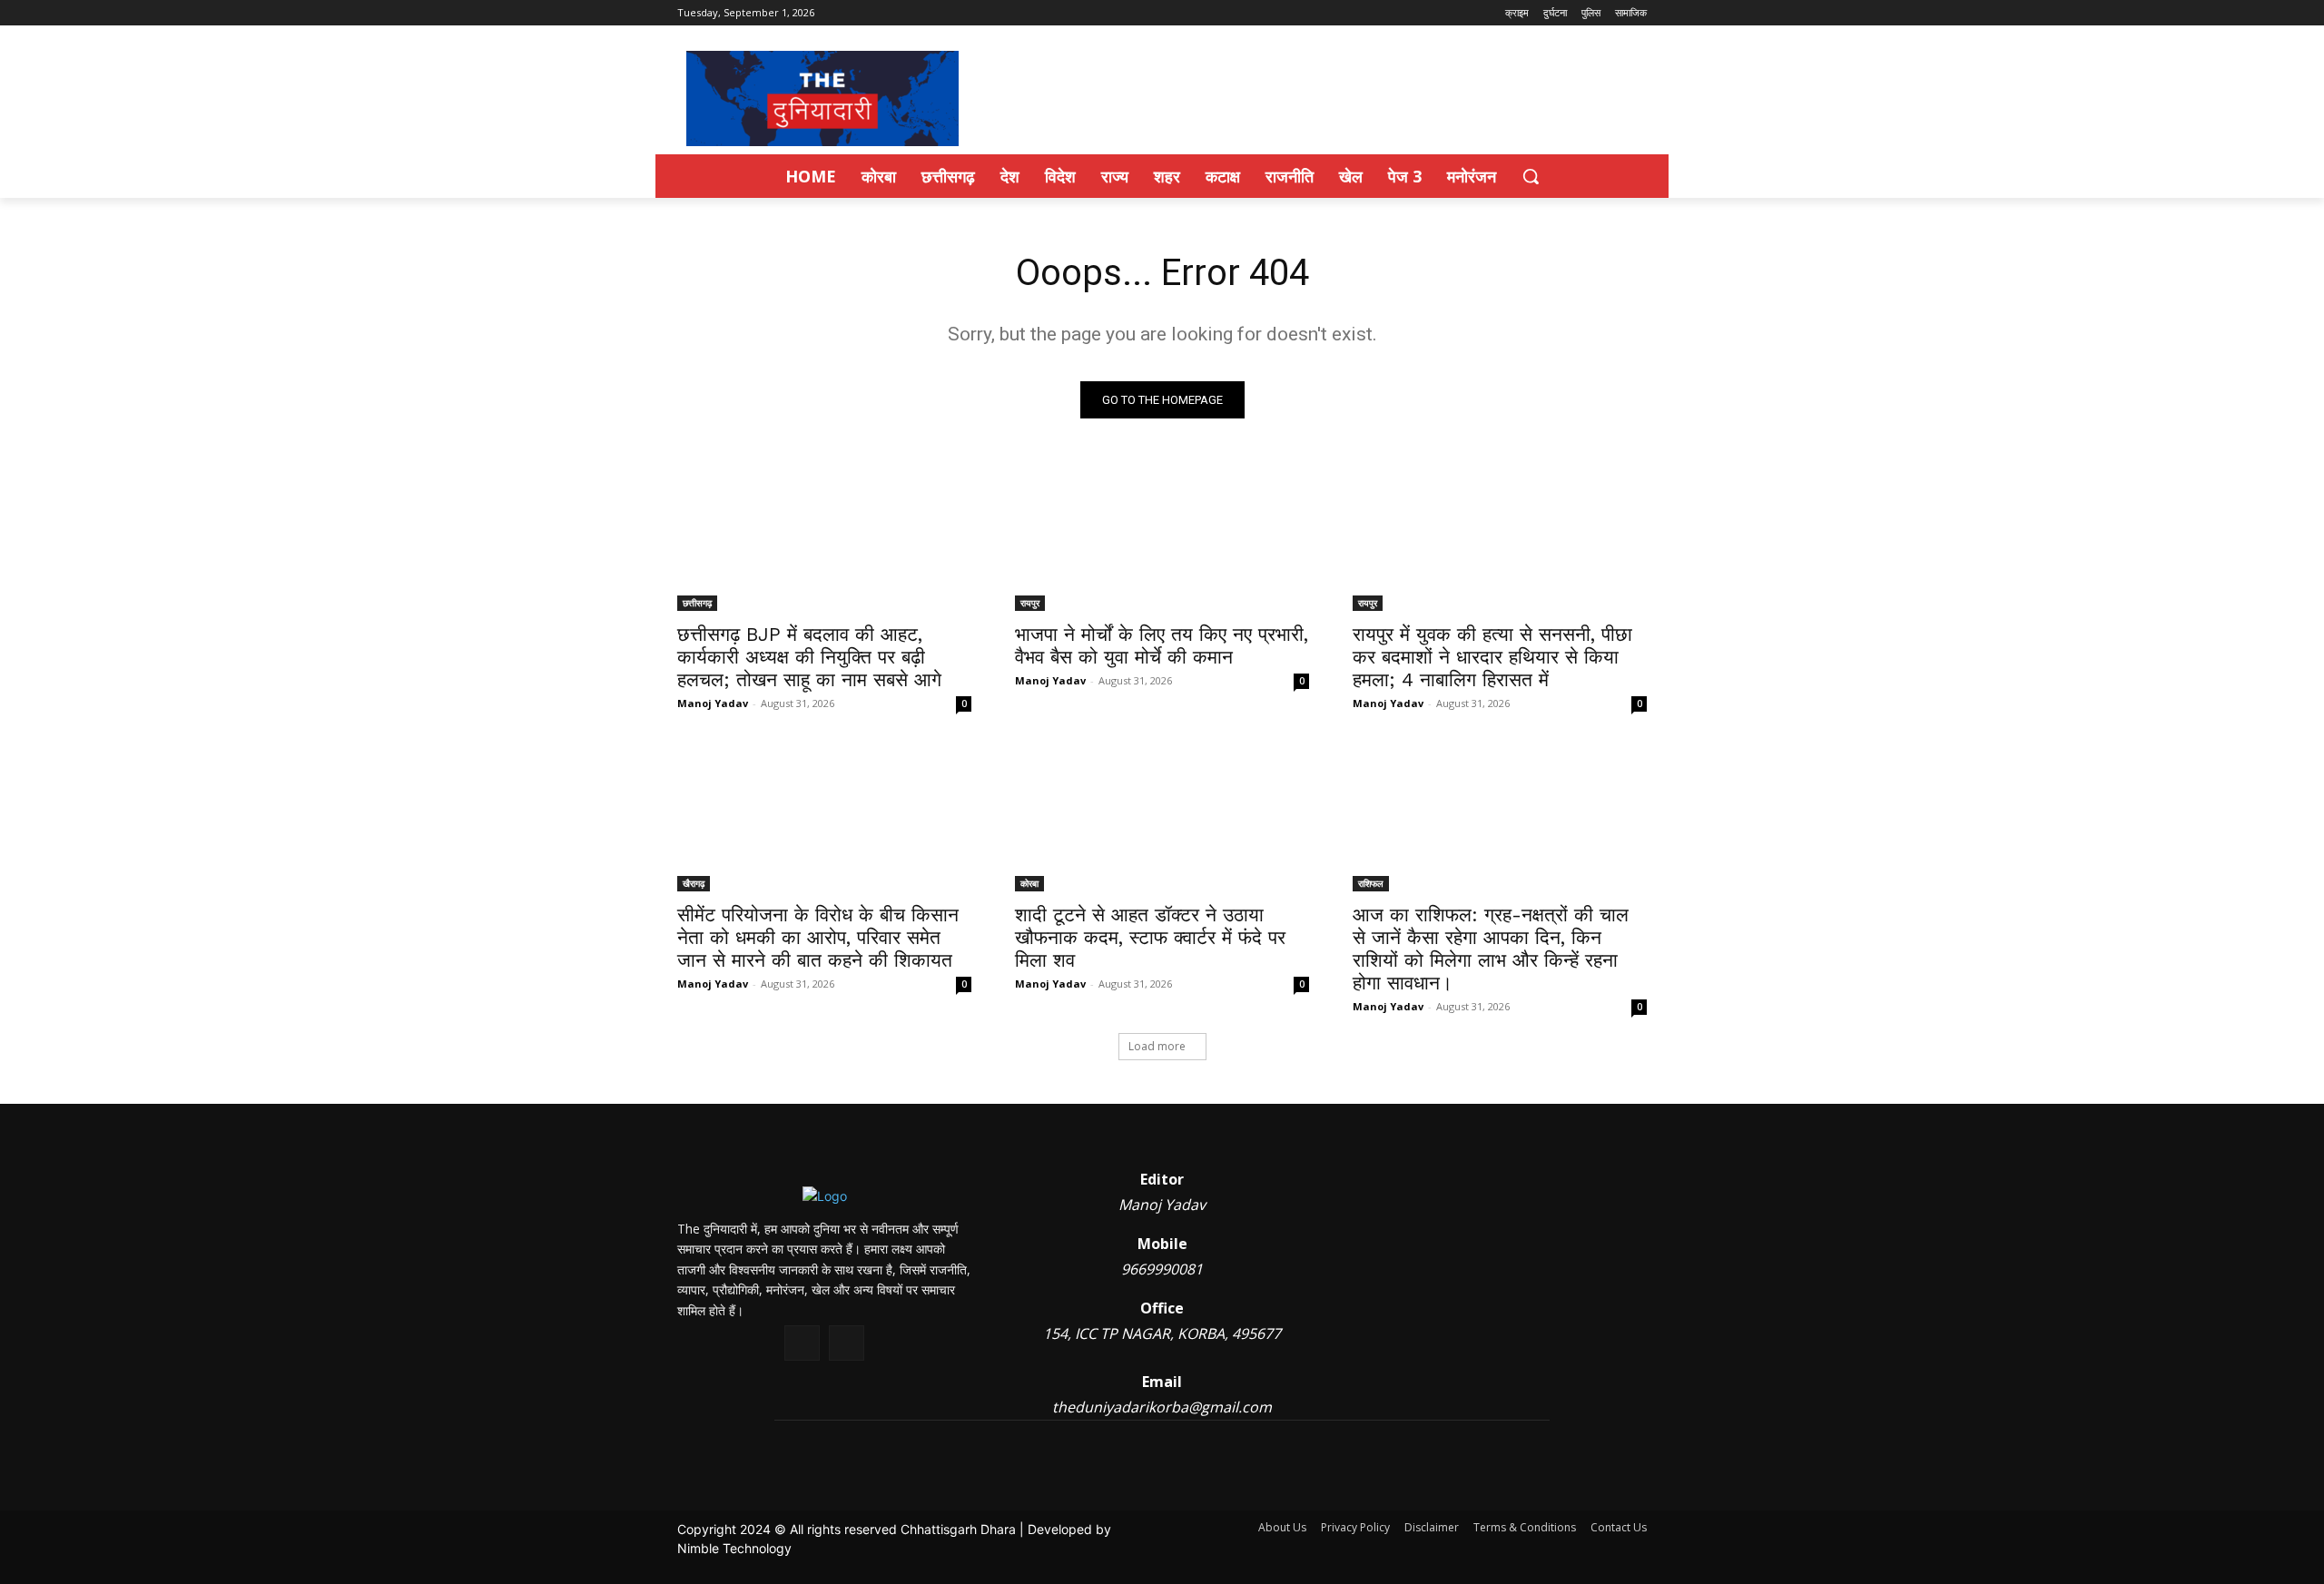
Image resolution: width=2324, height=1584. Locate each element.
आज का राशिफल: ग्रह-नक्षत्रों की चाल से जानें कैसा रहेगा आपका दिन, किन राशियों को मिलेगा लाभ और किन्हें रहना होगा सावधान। (1491, 949)
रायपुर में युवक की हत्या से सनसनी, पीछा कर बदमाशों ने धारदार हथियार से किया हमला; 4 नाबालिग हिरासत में (1492, 657)
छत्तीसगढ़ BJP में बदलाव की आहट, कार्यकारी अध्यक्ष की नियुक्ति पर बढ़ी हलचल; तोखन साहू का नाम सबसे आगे (809, 657)
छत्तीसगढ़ (697, 603)
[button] (1531, 176)
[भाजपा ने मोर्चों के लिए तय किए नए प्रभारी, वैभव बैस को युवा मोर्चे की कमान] (1162, 537)
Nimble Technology (734, 1548)
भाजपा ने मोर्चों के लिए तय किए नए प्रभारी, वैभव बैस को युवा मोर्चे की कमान (1162, 645)
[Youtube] (847, 1343)
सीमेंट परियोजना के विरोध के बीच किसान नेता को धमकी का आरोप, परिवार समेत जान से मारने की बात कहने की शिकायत (818, 937)
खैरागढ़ (694, 883)
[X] (802, 1343)
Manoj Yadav (713, 703)
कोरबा (1029, 883)
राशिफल (1371, 883)
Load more (1157, 1046)
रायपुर (1030, 603)
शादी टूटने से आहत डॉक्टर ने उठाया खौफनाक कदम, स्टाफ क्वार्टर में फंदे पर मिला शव (1150, 937)
